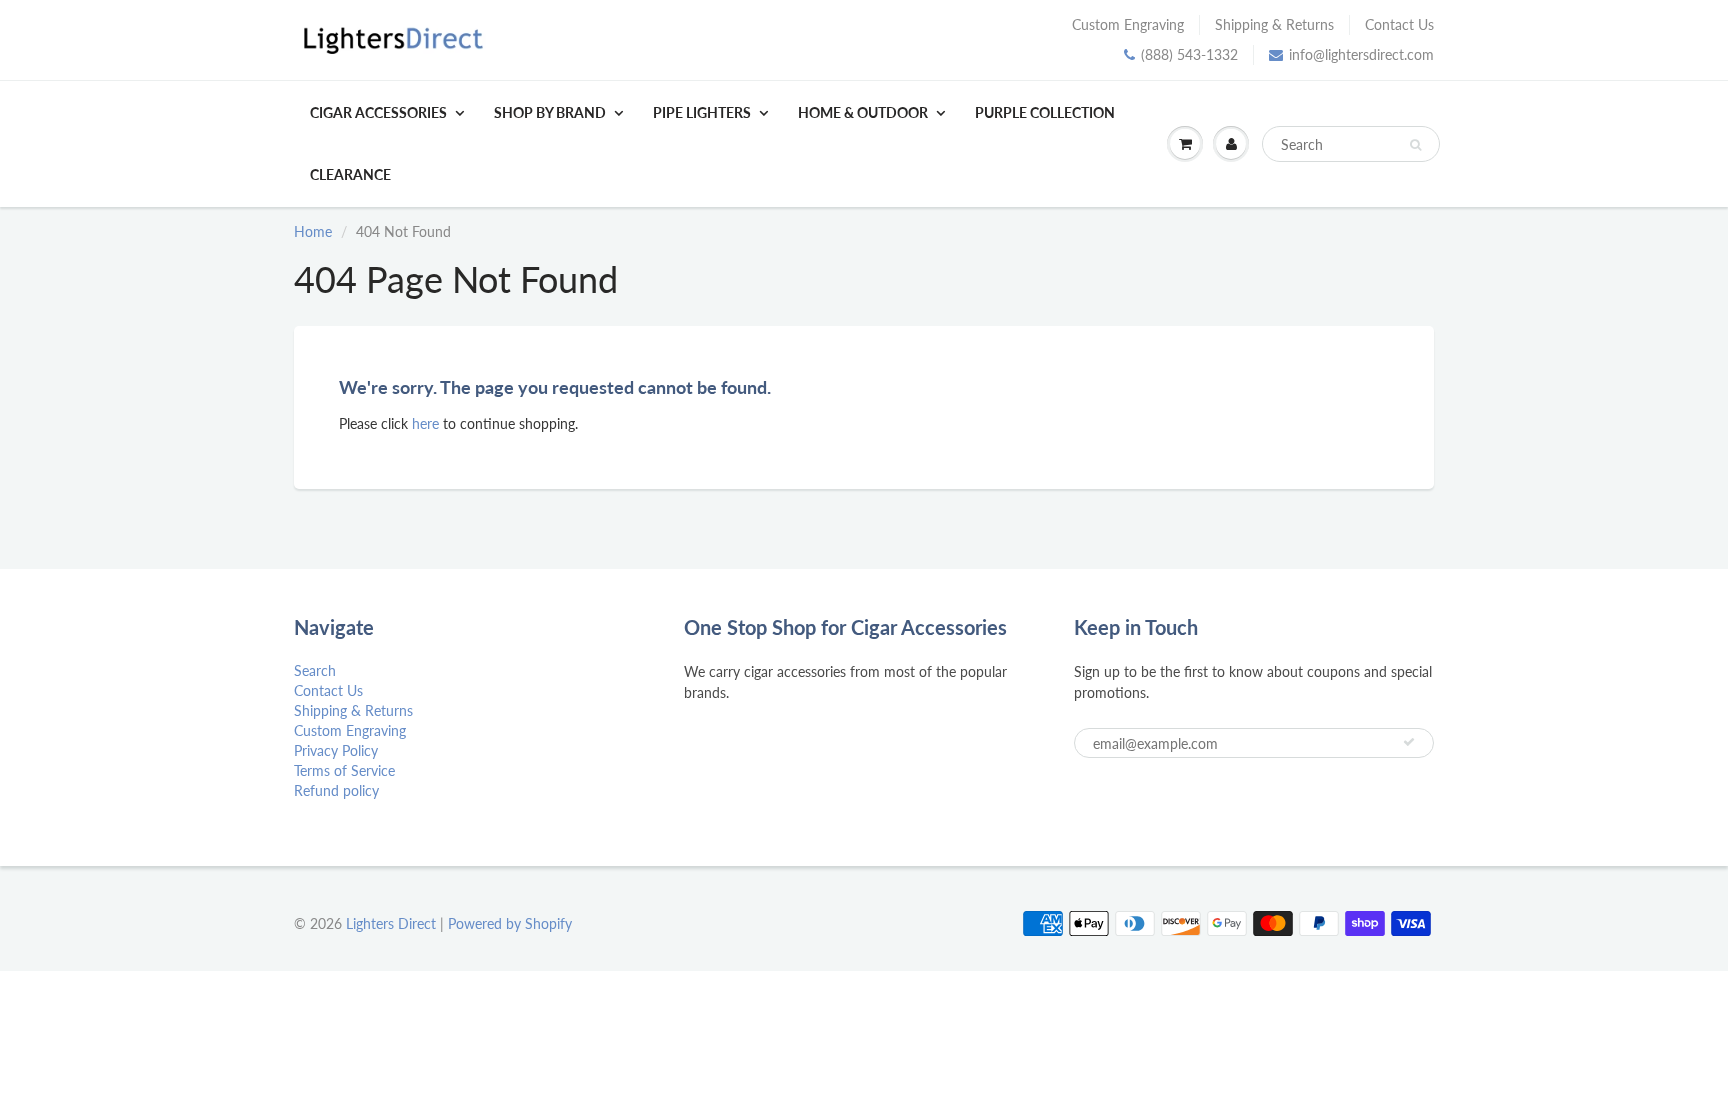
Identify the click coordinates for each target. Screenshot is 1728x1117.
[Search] (1415, 145)
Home (313, 231)
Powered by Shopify (510, 923)
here (425, 423)
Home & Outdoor (863, 112)
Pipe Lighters (702, 112)
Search (315, 670)
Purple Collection (1045, 112)
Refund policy (336, 790)
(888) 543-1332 (1189, 54)
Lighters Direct (391, 923)
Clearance (350, 174)
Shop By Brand (550, 112)
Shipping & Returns (1274, 24)
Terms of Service (344, 770)
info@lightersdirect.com (1361, 54)
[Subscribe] (1409, 742)
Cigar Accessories (378, 112)
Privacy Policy (336, 750)
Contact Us (1399, 24)
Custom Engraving (1128, 24)
